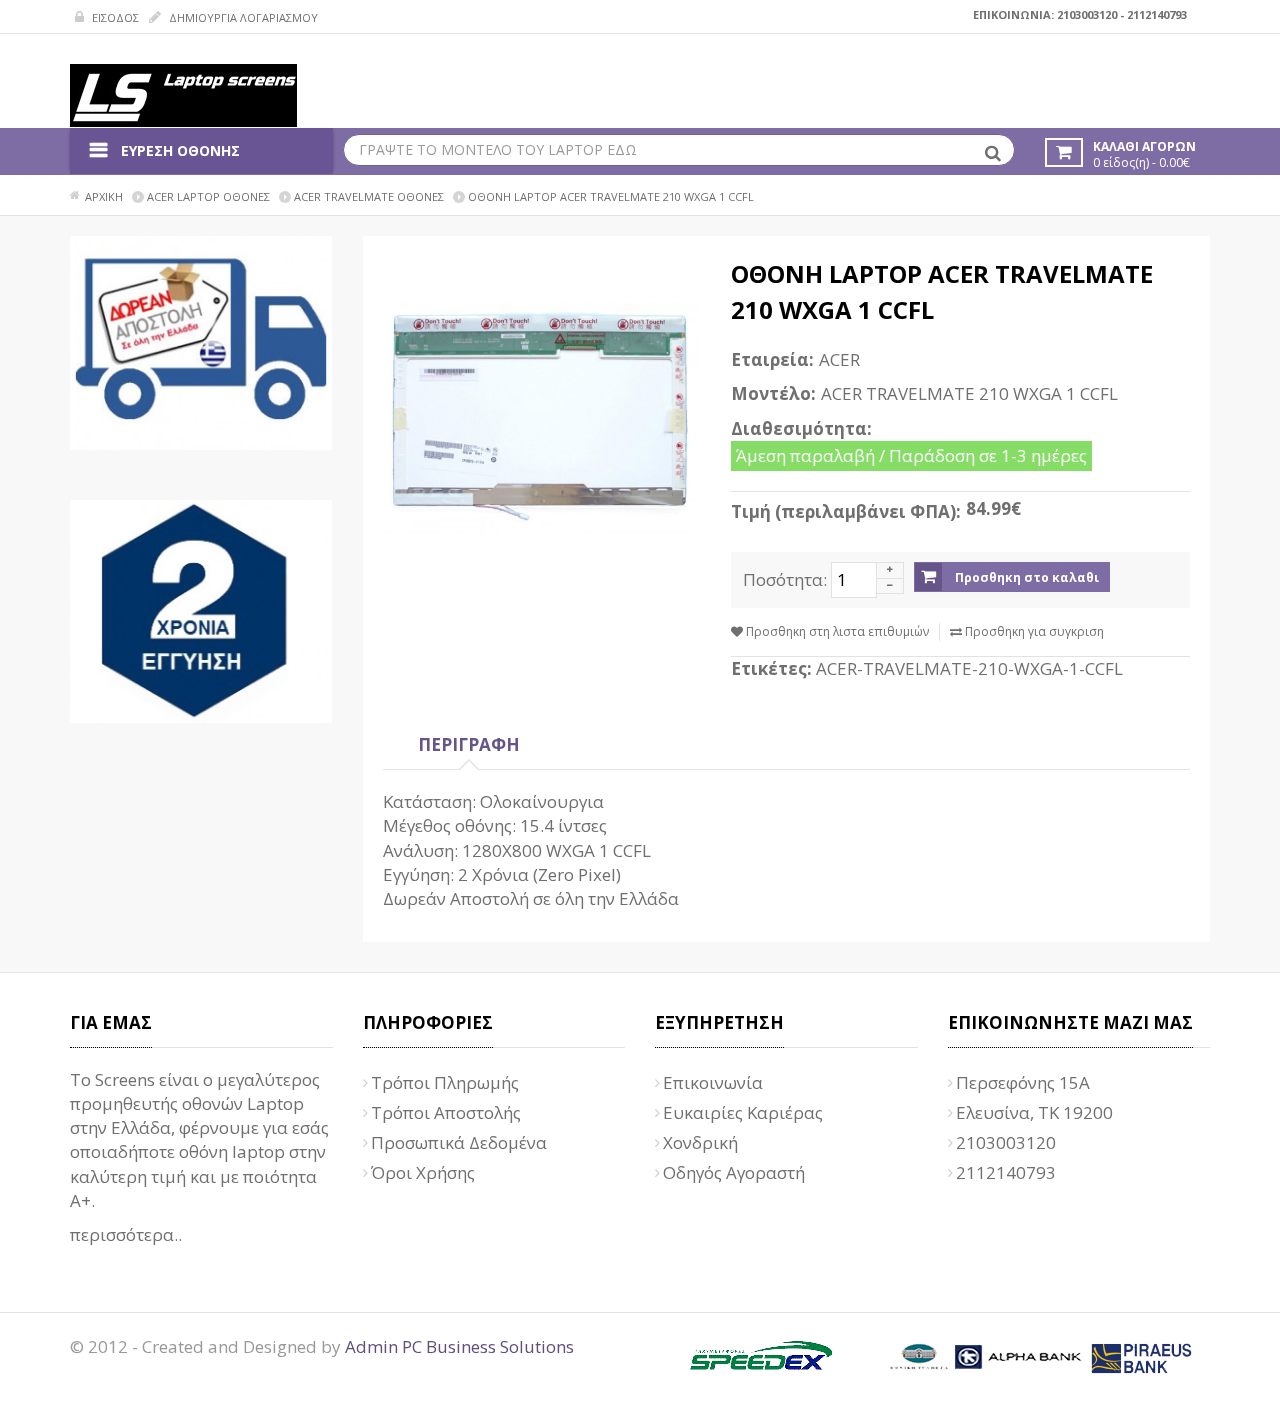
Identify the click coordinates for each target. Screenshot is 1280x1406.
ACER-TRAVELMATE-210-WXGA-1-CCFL (969, 668)
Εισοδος (114, 17)
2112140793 (1157, 14)
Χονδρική (700, 1142)
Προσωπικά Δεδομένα (459, 1142)
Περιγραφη (469, 744)
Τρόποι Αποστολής (446, 1112)
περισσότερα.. (126, 1234)
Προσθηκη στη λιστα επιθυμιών (836, 631)
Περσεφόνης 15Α (1023, 1082)
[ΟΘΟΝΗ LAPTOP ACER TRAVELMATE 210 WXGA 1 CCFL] (542, 415)
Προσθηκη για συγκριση (1033, 631)
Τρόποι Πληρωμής (445, 1082)
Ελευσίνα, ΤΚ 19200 (1034, 1112)
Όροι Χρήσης (423, 1172)
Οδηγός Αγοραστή (734, 1172)
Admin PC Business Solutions (459, 1346)
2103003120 (1087, 14)
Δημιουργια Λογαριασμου (242, 17)
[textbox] (679, 150)
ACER (839, 359)
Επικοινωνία (713, 1082)
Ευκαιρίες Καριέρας (743, 1112)
